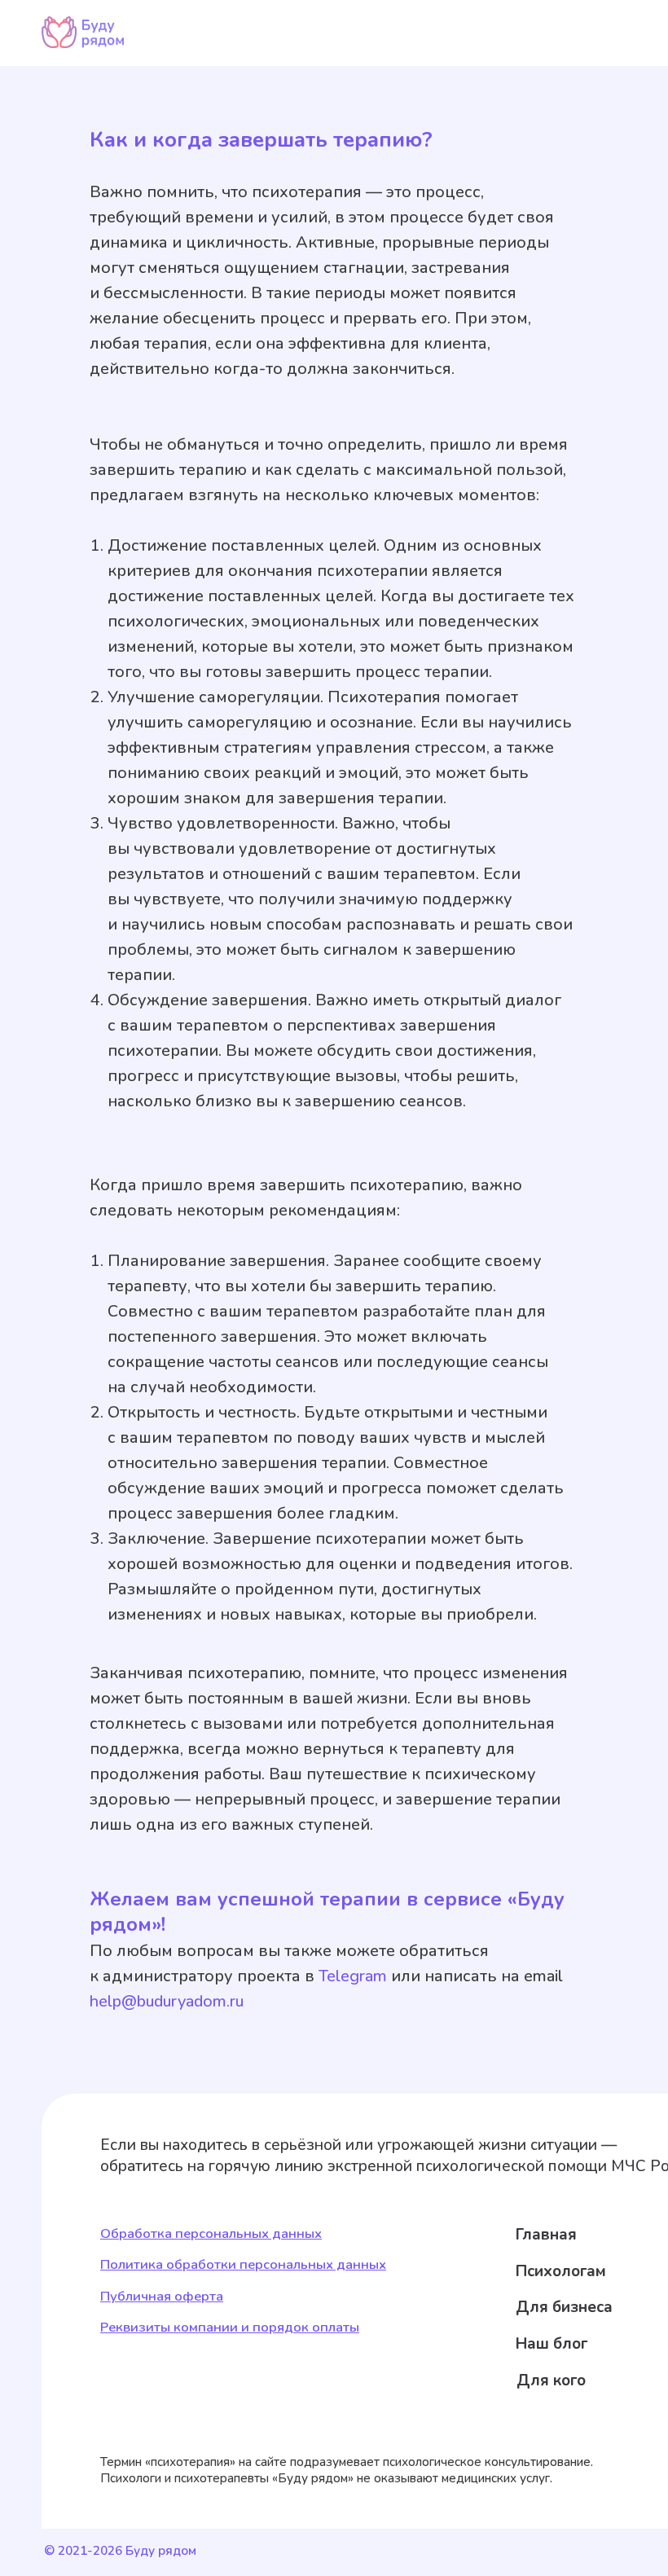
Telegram (353, 1976)
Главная (546, 2235)
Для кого (551, 2380)
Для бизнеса (564, 2307)
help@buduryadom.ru (167, 2001)
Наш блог (552, 2344)
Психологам (561, 2271)
